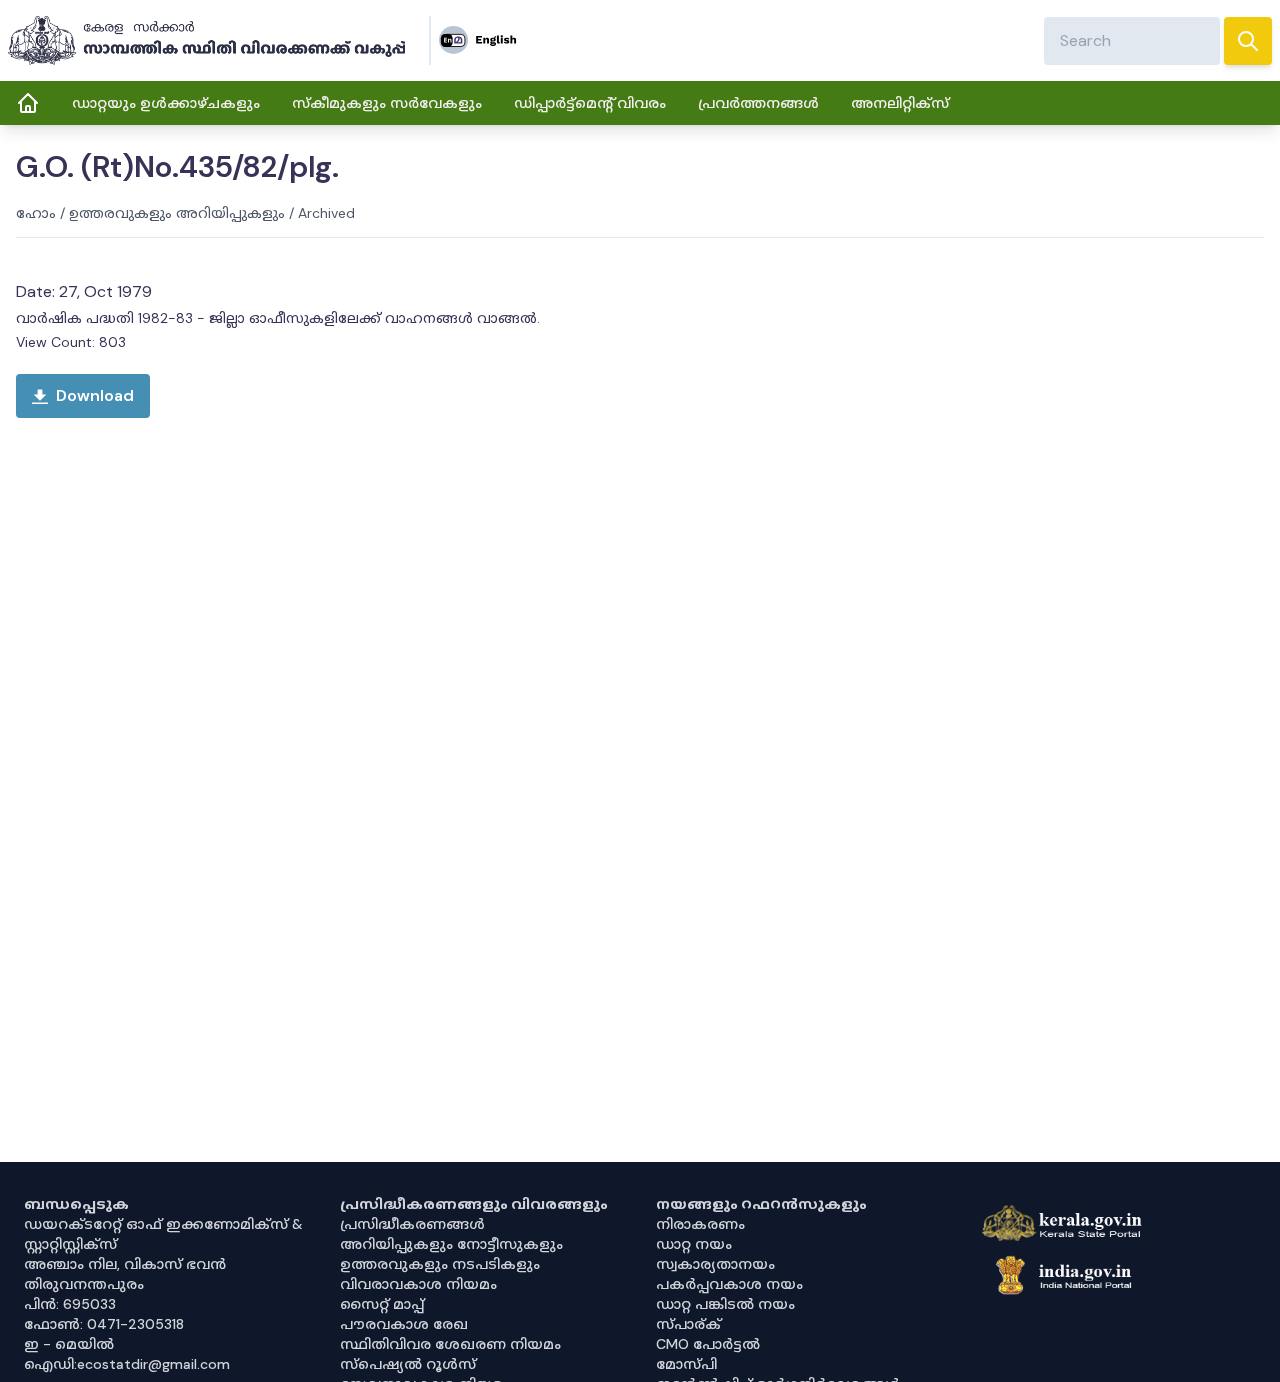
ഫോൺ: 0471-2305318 (104, 1324)
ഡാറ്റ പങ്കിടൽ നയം (725, 1304)
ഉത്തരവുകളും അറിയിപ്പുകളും (177, 213)
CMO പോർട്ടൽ (708, 1344)
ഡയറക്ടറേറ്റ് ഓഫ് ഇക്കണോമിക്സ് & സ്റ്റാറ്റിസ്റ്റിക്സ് (163, 1234)
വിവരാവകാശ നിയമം (418, 1284)
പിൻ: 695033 (70, 1304)
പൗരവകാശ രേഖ (404, 1324)
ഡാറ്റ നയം (694, 1244)
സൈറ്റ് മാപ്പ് (382, 1304)
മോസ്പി (686, 1364)
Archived (326, 213)
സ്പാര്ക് (688, 1324)
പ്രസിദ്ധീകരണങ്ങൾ (412, 1224)
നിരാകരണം (700, 1224)
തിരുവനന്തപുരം (84, 1284)
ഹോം (36, 213)
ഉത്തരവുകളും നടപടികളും (440, 1264)
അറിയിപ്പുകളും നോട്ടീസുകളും (451, 1244)
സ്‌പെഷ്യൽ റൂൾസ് (408, 1364)
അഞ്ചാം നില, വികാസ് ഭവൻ (125, 1264)
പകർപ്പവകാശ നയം (729, 1284)
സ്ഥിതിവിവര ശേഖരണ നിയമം (450, 1344)
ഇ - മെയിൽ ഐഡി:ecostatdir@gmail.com (127, 1354)
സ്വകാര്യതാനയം (715, 1264)
